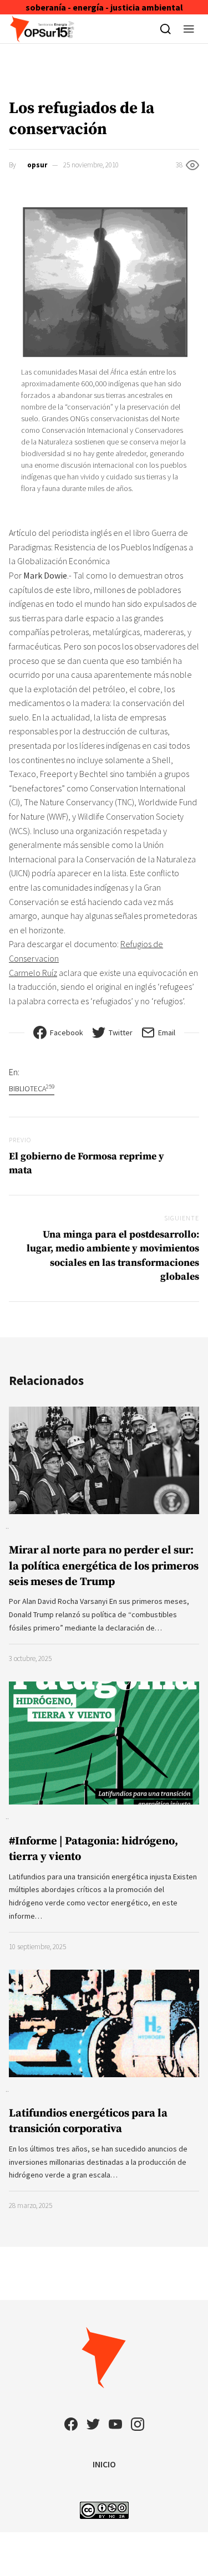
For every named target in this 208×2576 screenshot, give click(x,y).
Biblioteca (32, 1088)
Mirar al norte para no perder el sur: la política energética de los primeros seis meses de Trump (104, 1566)
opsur (37, 165)
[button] (189, 29)
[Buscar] (166, 29)
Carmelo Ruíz (33, 973)
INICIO (104, 2464)
